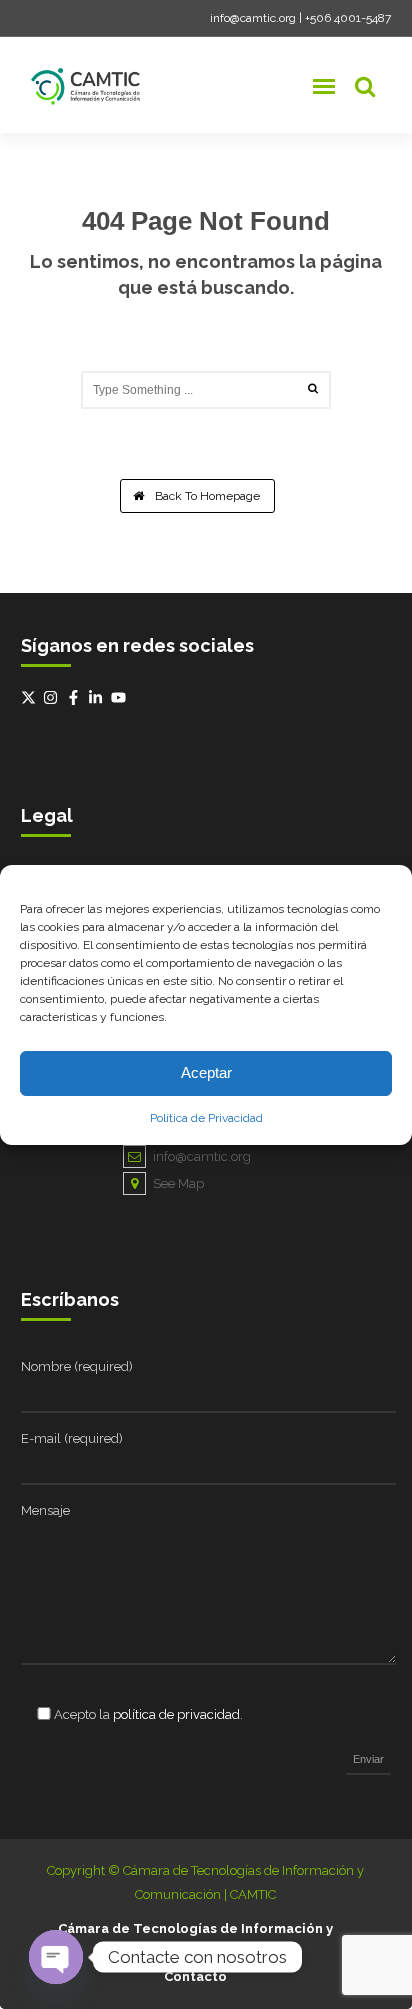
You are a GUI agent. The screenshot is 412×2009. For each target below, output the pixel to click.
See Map (178, 1183)
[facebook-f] (76, 697)
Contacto (195, 1976)
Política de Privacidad (206, 1118)
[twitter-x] (31, 697)
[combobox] (206, 390)
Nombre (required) (77, 1366)
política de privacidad (176, 1714)
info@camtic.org (253, 18)
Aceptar (206, 1072)
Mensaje (45, 1510)
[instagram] (53, 697)
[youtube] (121, 697)
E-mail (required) (72, 1438)
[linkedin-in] (98, 697)
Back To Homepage (206, 496)
